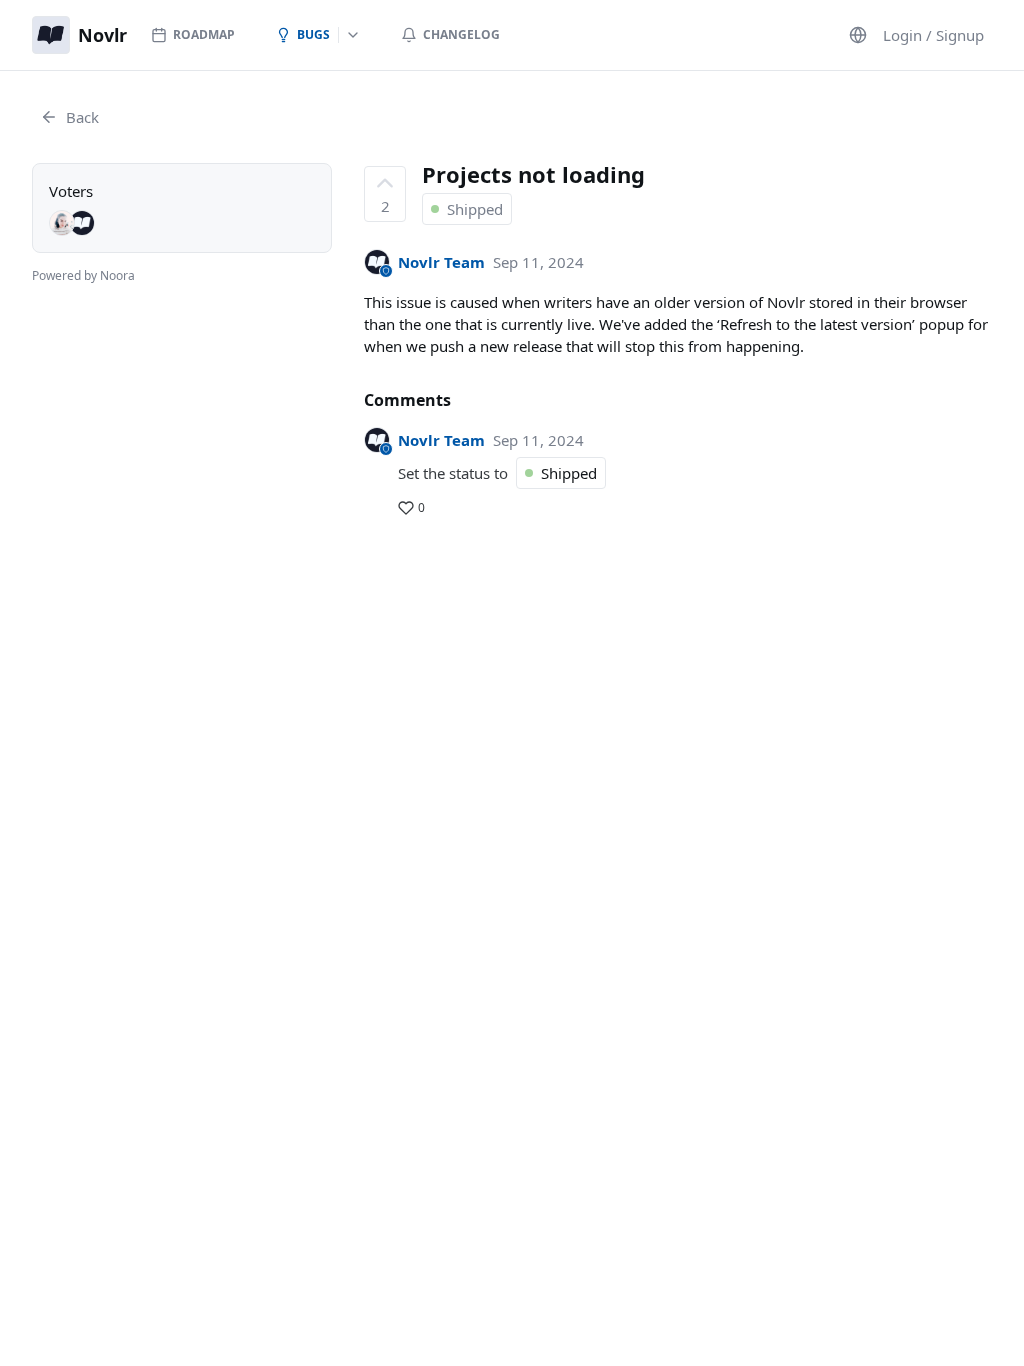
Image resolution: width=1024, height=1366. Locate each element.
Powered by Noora (83, 275)
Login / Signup (933, 35)
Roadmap (204, 34)
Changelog (461, 34)
